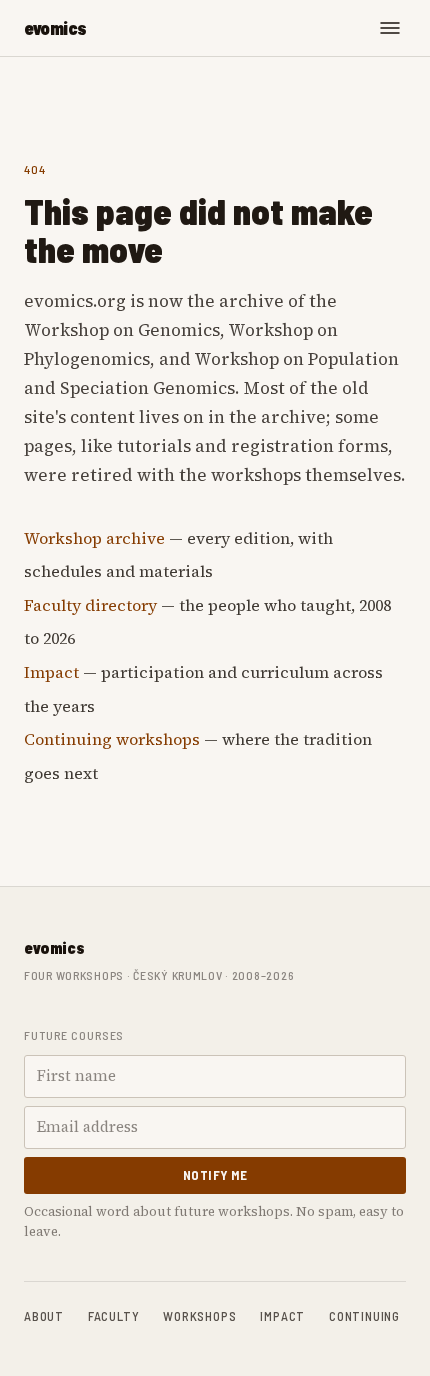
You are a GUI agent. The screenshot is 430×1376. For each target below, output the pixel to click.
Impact (51, 672)
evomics (55, 28)
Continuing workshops (112, 739)
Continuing (364, 1316)
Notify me (215, 1175)
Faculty (113, 1316)
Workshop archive (94, 538)
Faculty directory (90, 605)
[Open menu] (390, 28)
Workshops (199, 1316)
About (44, 1316)
